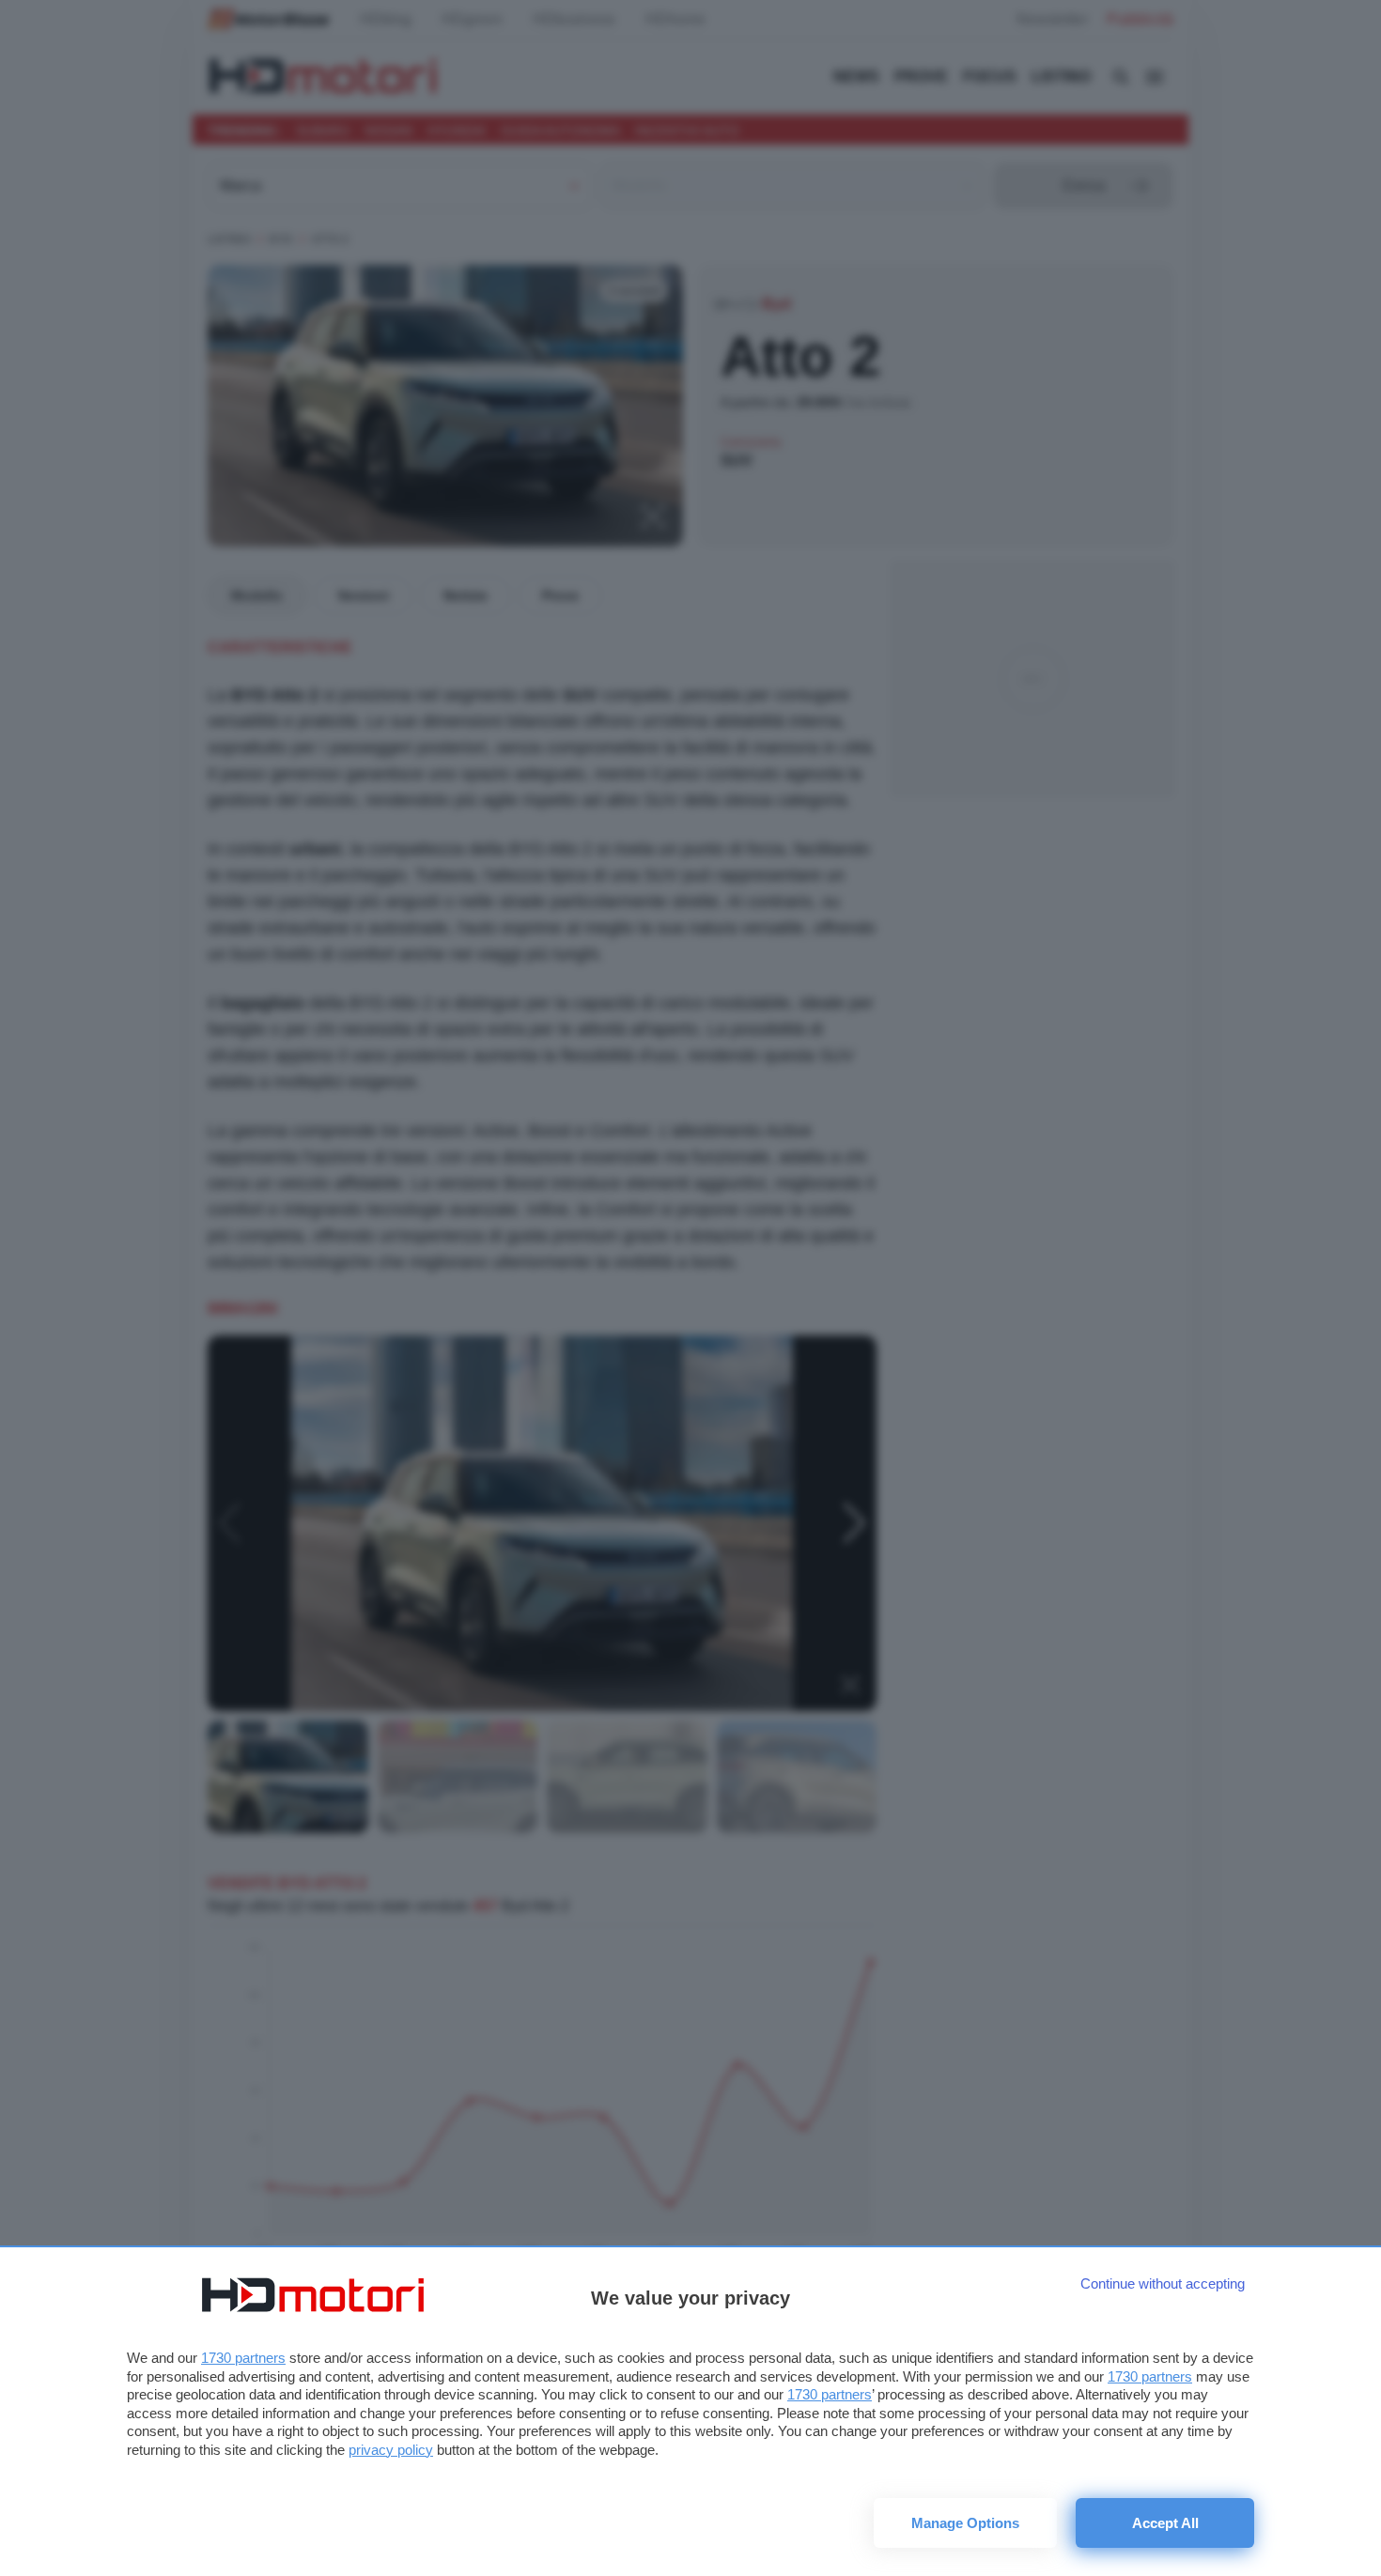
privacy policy (391, 2450)
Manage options (965, 2523)
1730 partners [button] (243, 2358)
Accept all (1165, 2523)
